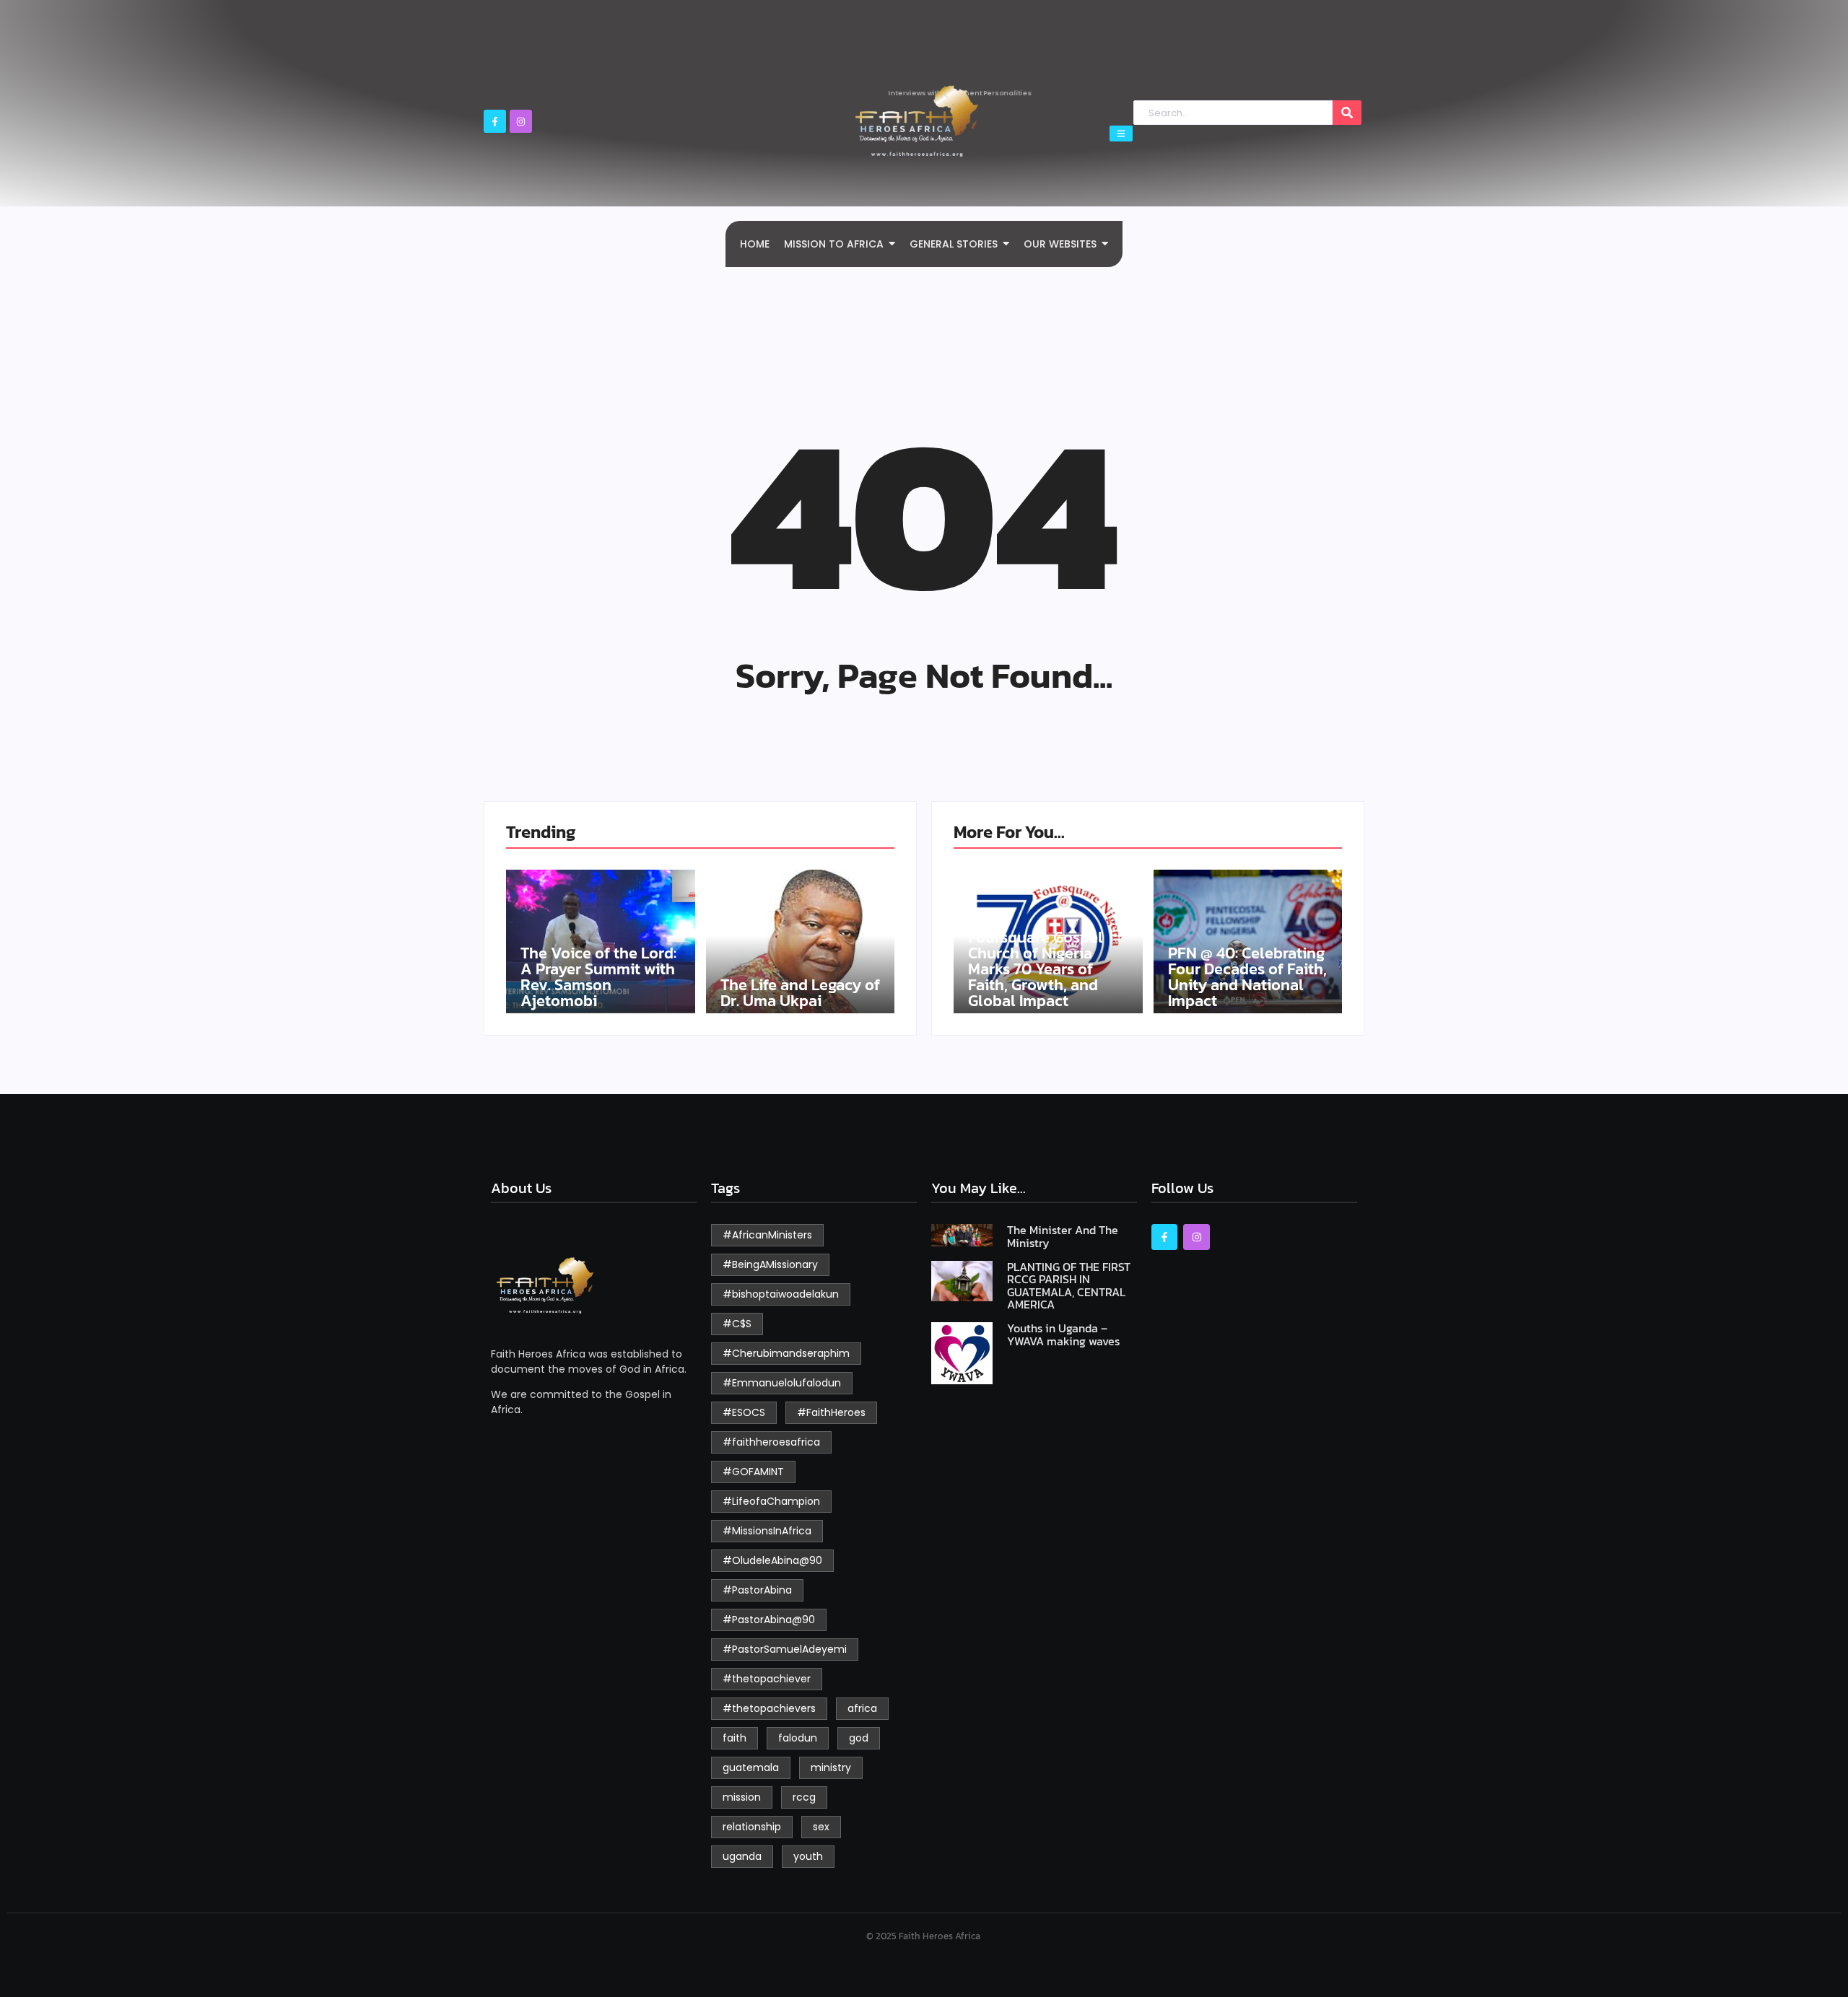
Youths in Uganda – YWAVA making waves (1063, 1335)
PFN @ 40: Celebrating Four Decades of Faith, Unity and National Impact (1247, 977)
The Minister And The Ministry (1063, 1237)
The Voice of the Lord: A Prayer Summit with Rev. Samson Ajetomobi (598, 977)
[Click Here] (1121, 134)
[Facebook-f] (495, 121)
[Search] (1347, 113)
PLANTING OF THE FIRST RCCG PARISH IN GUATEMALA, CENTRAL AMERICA (1069, 1286)
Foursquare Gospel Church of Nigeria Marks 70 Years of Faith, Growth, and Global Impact (1036, 969)
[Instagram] (521, 121)
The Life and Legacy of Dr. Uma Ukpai (800, 993)
